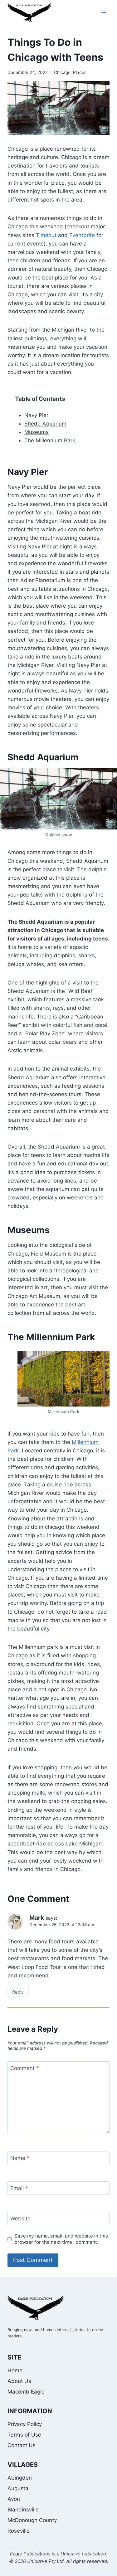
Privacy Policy (25, 2424)
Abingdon (20, 2478)
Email (19, 2188)
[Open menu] (104, 12)
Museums (37, 432)
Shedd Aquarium (45, 424)
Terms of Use (24, 2435)
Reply (18, 1992)
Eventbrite (82, 235)
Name (20, 2158)
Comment (25, 2068)
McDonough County (32, 2520)
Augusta (18, 2488)
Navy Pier (36, 415)
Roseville (19, 2531)
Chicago (62, 72)
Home (15, 2370)
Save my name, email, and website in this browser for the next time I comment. (61, 2239)
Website (20, 2219)
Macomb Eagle (26, 2392)
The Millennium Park (50, 440)
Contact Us (22, 2445)
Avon (14, 2499)
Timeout (46, 235)
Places (80, 72)
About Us (19, 2381)
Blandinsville (23, 2510)
